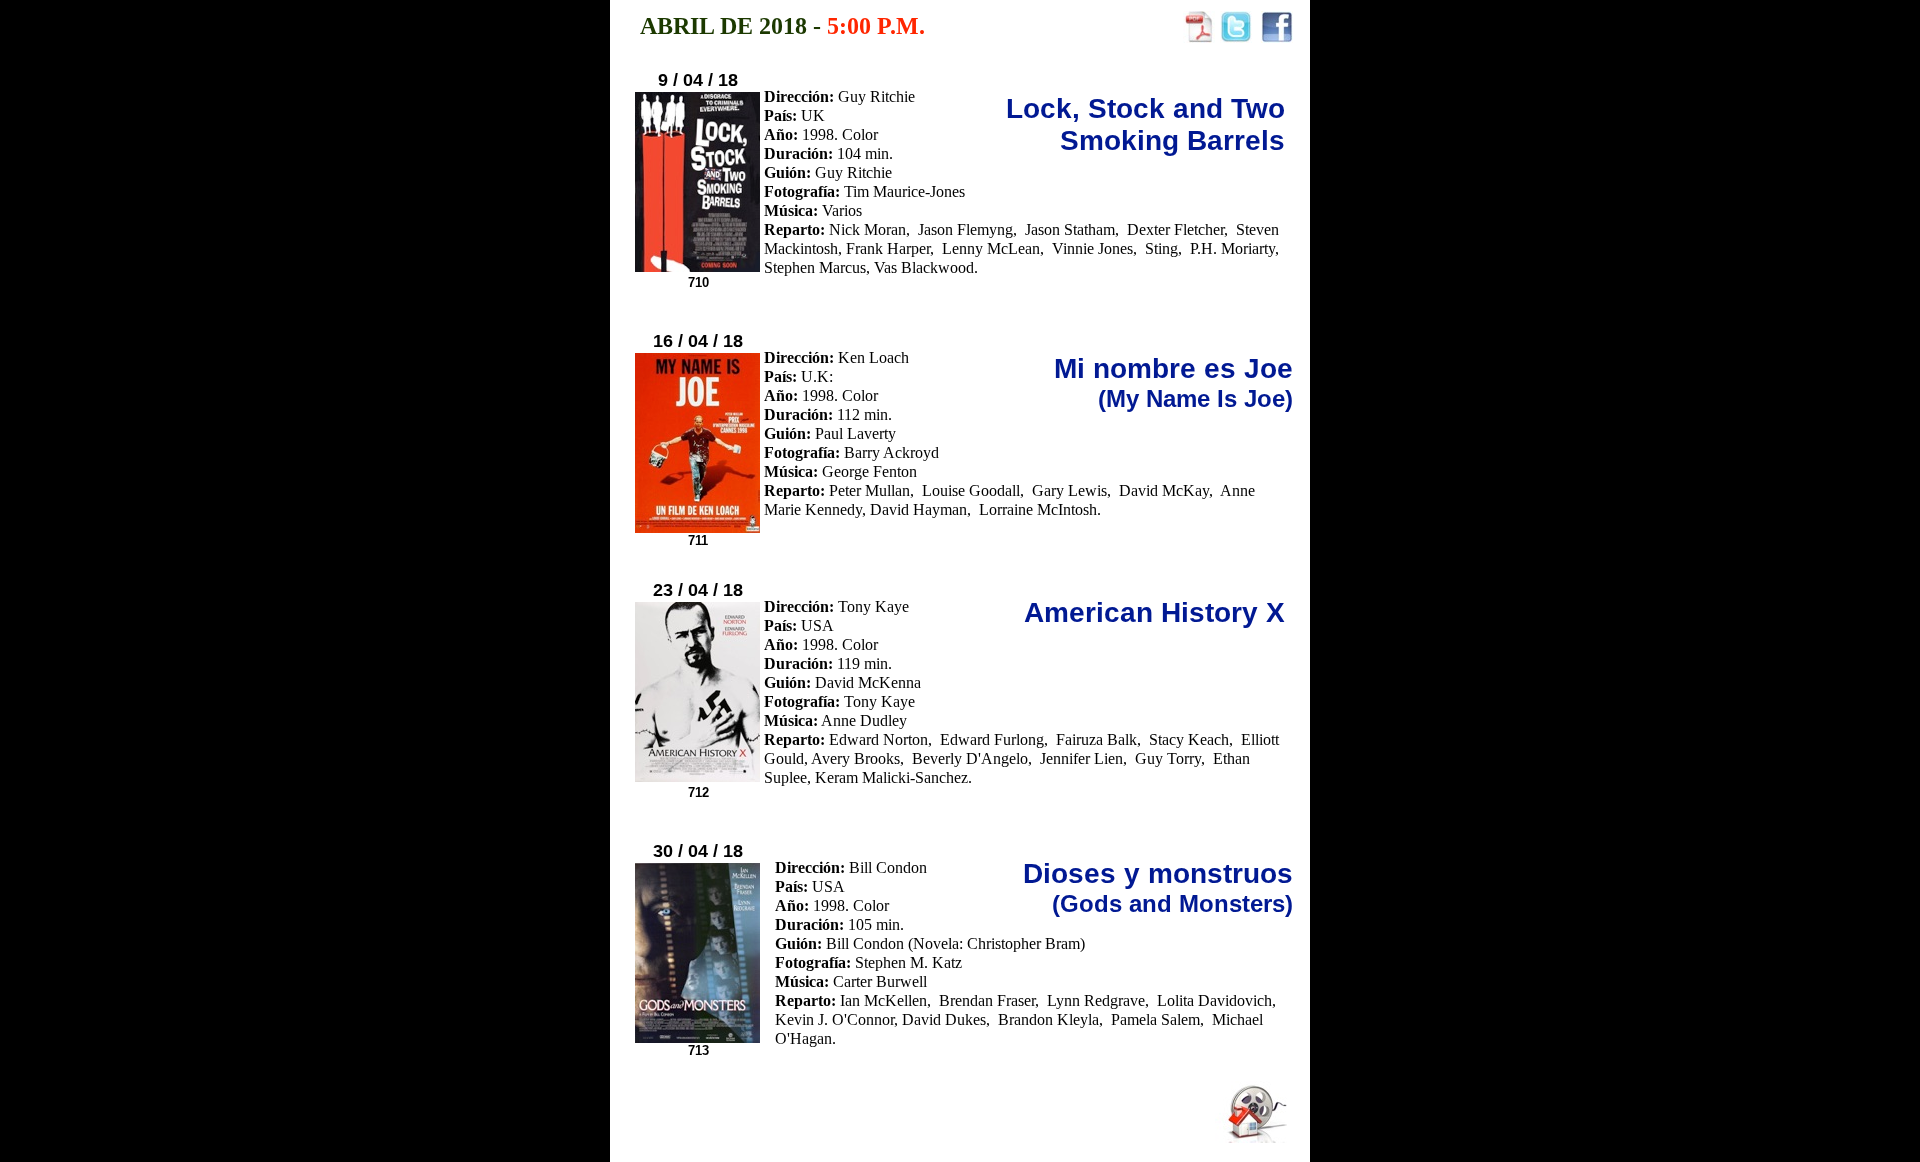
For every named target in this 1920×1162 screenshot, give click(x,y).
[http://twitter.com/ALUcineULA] (1236, 37)
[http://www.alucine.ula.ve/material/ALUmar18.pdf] (1199, 37)
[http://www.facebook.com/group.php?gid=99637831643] (1277, 37)
